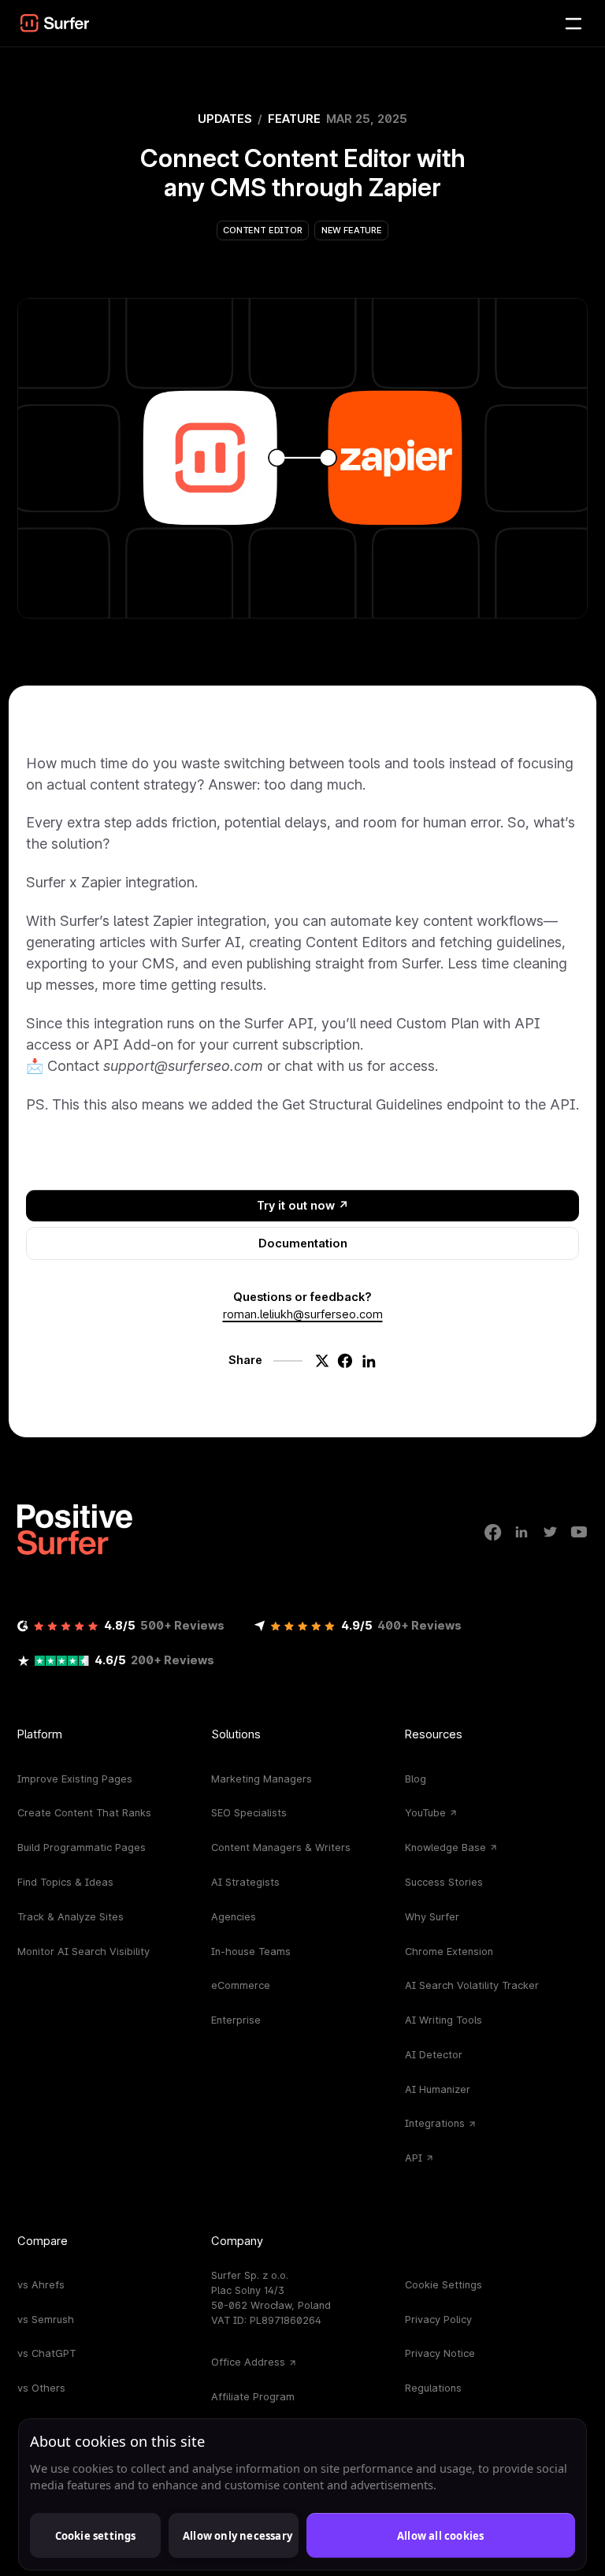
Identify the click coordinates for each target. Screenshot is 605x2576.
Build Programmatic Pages (82, 1847)
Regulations (433, 2388)
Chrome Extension (449, 1952)
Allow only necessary (238, 2536)
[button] (55, 23)
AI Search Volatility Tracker (472, 1985)
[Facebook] (493, 1532)
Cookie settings (96, 2536)
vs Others (41, 2388)
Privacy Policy (438, 2320)
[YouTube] (579, 1532)
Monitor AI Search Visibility (84, 1952)
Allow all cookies (440, 2536)
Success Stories (444, 1882)
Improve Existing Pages (75, 1779)
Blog (416, 1779)
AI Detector (434, 2055)
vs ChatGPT (46, 2353)
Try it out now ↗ (303, 1206)
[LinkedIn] (521, 1532)
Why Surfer (432, 1917)
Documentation (303, 1243)
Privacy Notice (440, 2353)
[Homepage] (75, 1530)
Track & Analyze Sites (71, 1917)
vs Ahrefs (41, 2285)
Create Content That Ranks (84, 1813)
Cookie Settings (444, 2285)
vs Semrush (46, 2320)
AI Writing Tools (444, 2020)
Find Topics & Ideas (65, 1882)
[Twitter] (551, 1532)
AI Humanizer (438, 2089)
